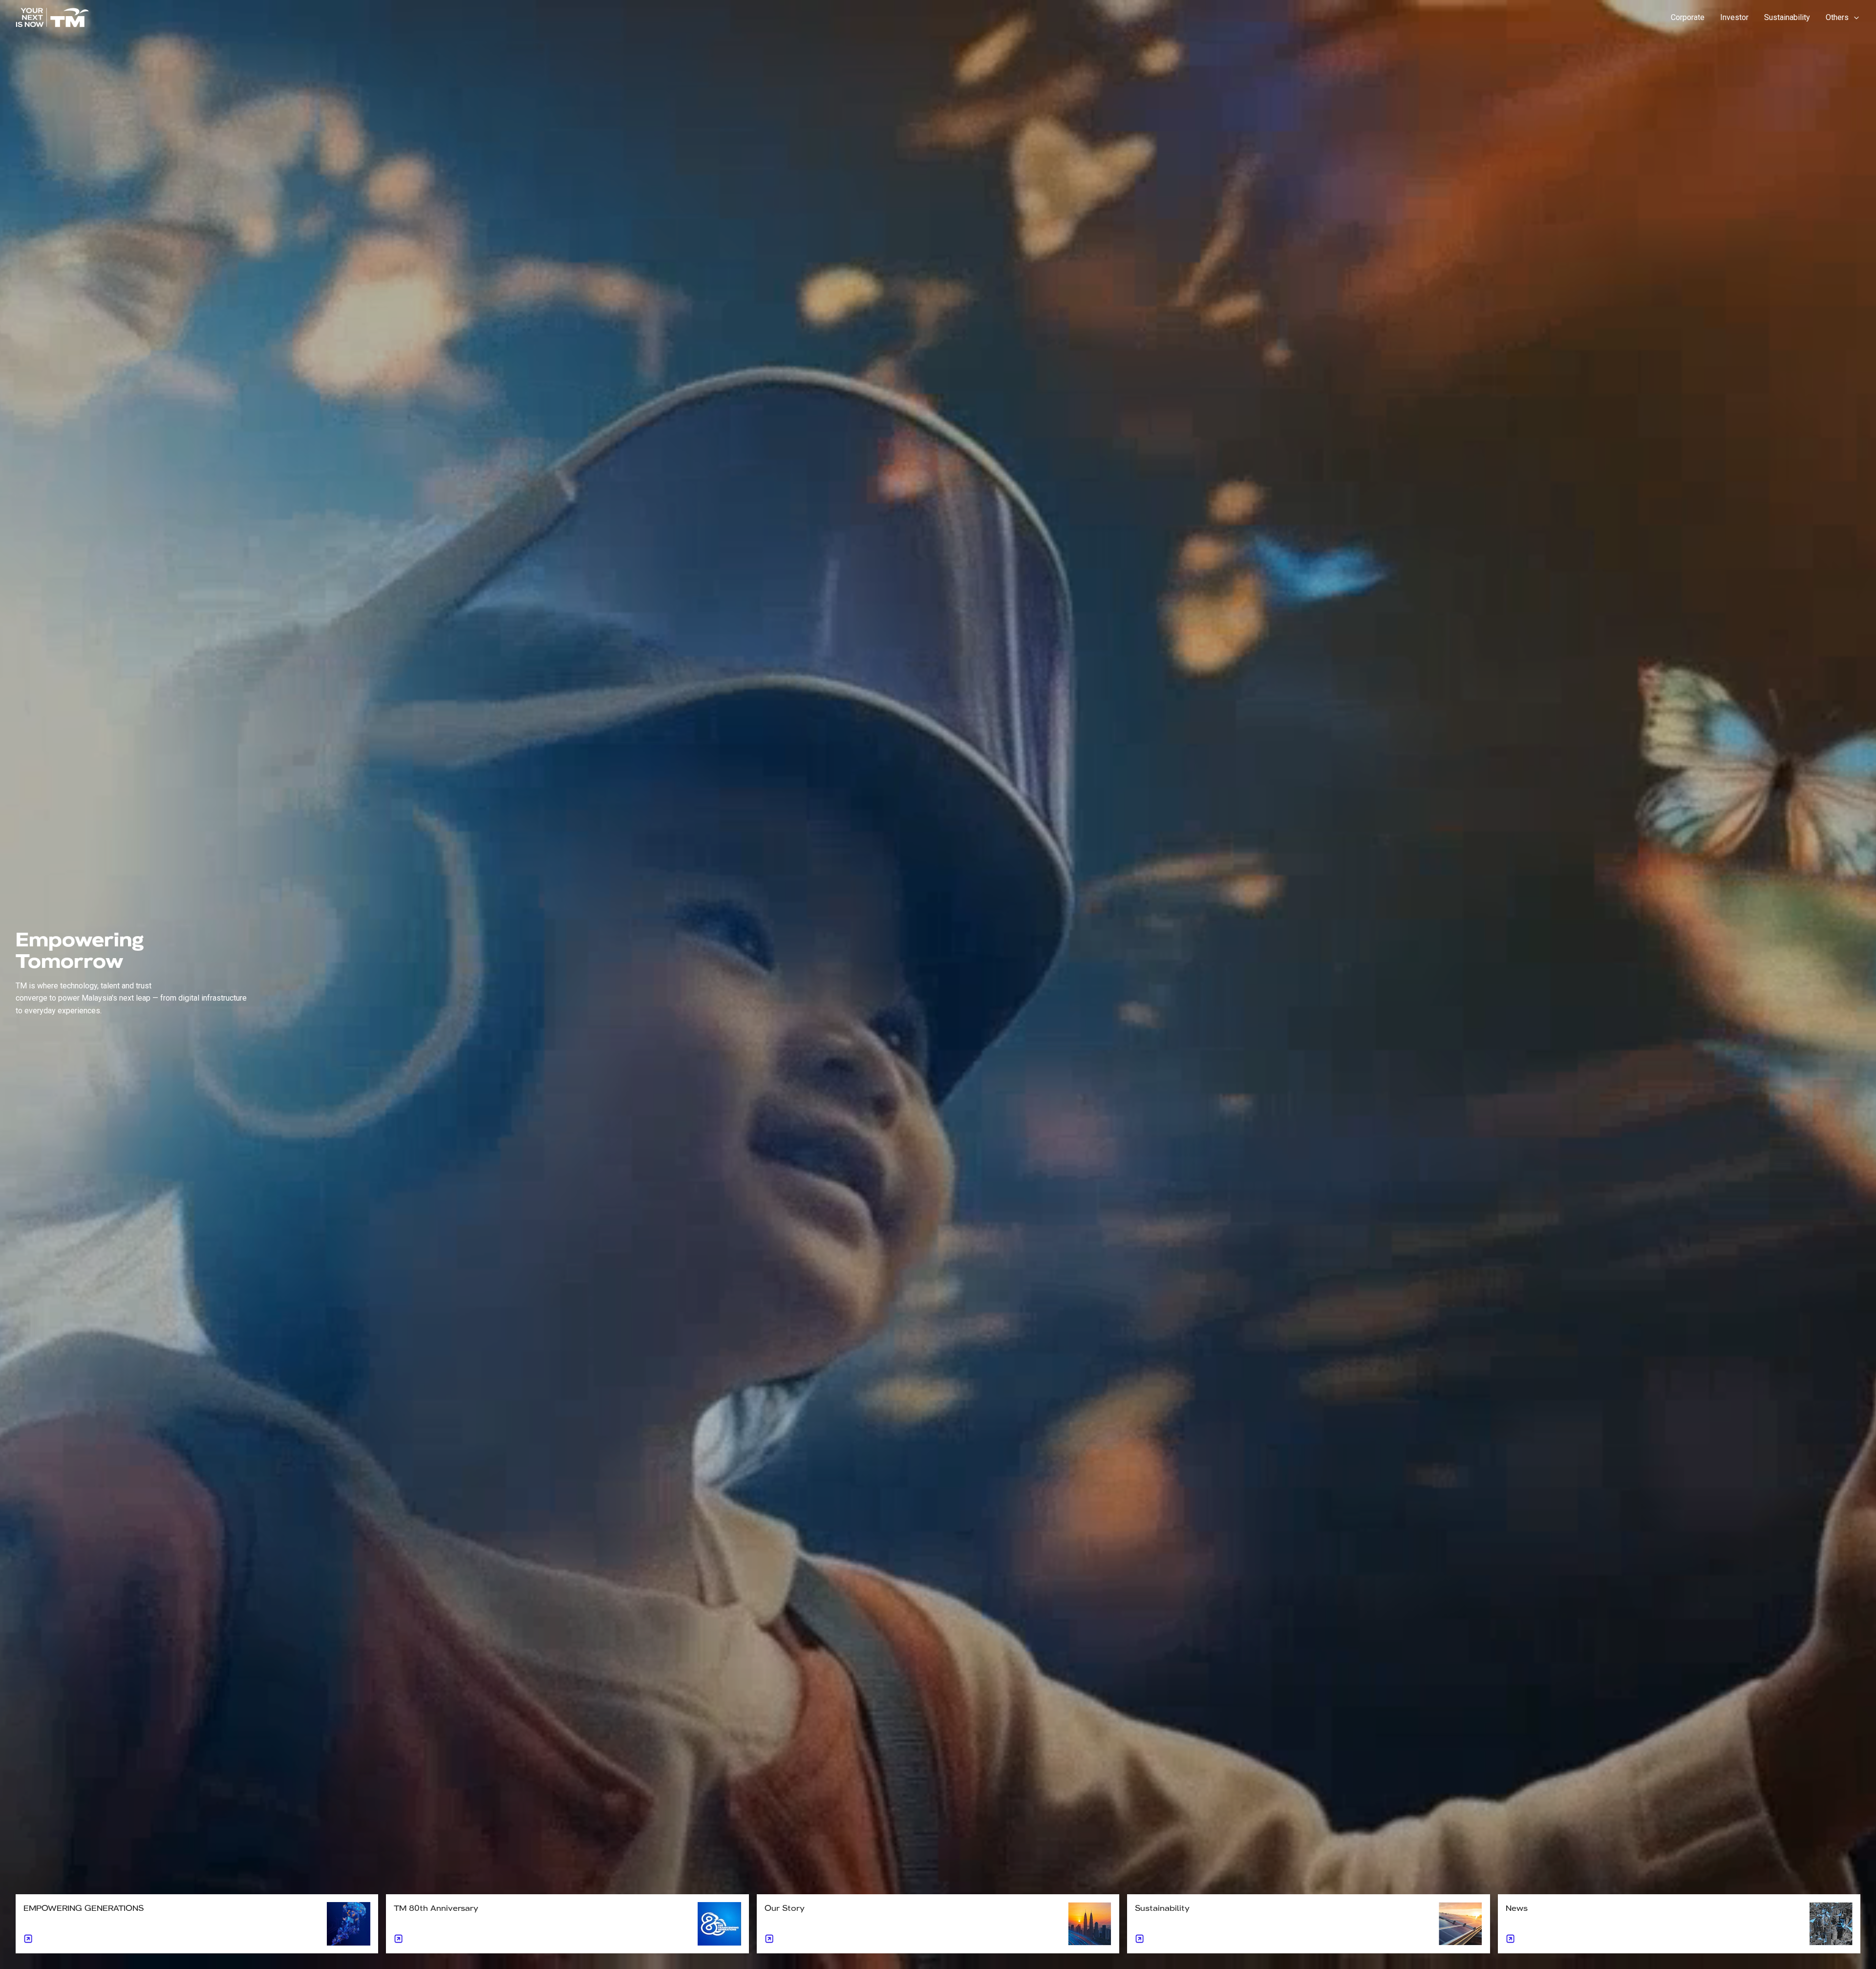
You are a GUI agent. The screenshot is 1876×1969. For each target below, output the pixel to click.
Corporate (1688, 17)
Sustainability (1787, 17)
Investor (1734, 17)
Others (1837, 17)
